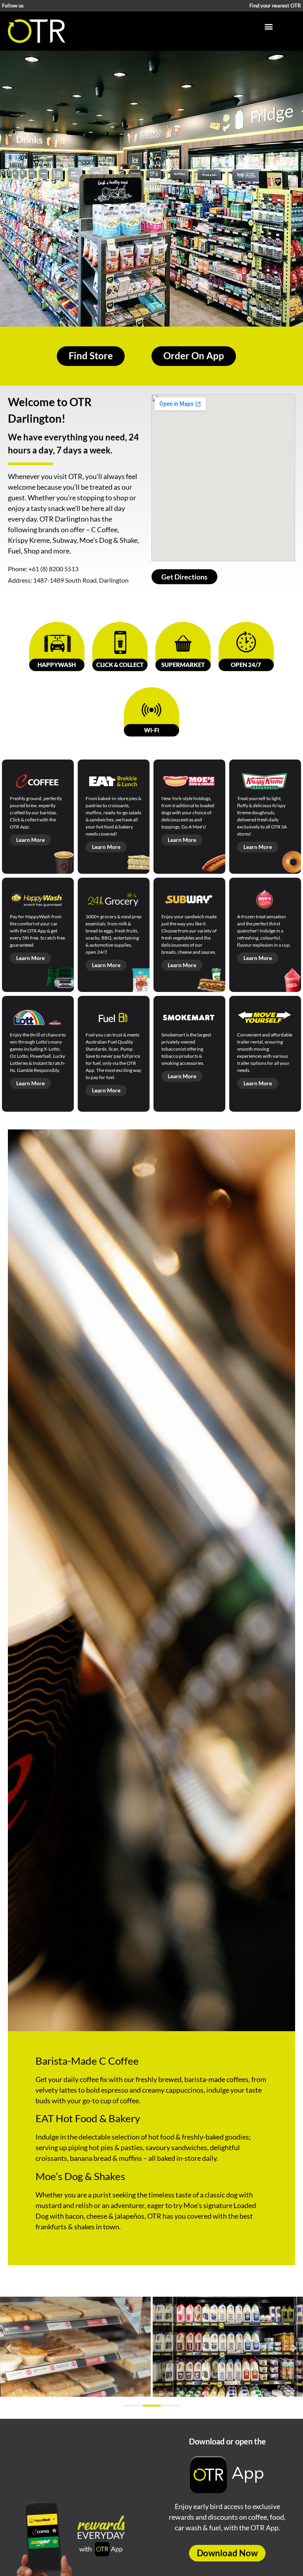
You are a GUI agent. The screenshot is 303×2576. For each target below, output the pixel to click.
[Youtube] (50, 6)
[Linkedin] (60, 6)
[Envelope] (70, 6)
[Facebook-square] (31, 6)
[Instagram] (40, 6)
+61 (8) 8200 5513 (53, 569)
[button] (268, 26)
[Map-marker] (80, 6)
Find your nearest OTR (275, 6)
